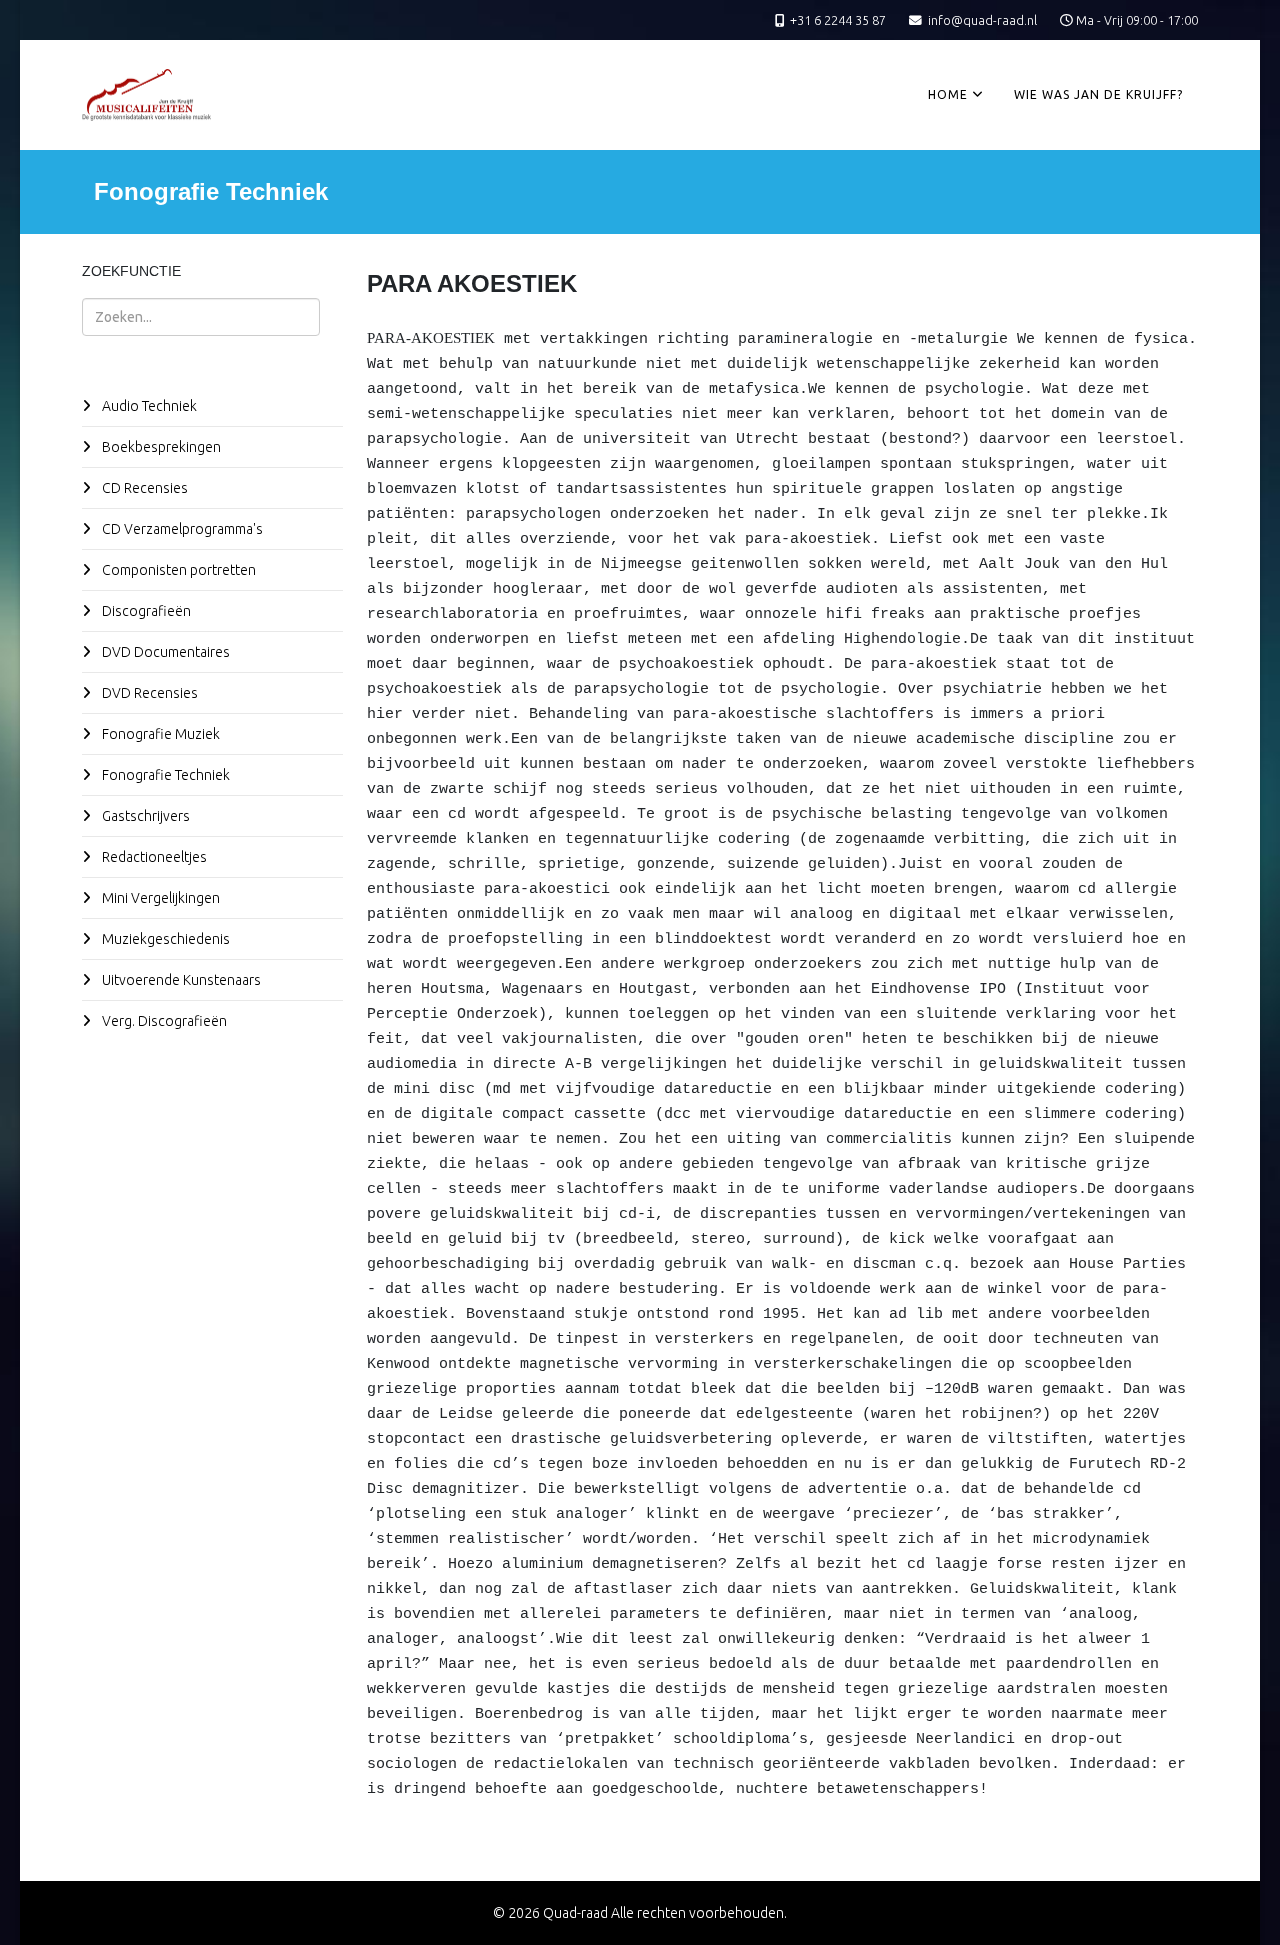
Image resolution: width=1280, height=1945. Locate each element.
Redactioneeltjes (153, 857)
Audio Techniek (148, 406)
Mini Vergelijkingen (159, 898)
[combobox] (201, 317)
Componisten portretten (177, 570)
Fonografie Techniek (164, 775)
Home (948, 94)
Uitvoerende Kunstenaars (180, 980)
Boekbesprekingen (160, 447)
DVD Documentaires (164, 652)
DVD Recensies (148, 693)
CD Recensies (143, 488)
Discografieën (145, 611)
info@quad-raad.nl (982, 20)
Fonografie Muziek (159, 734)
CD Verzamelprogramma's (181, 529)
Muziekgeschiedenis (164, 939)
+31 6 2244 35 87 (838, 20)
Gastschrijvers (144, 816)
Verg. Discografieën (163, 1021)
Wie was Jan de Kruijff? (1098, 94)
